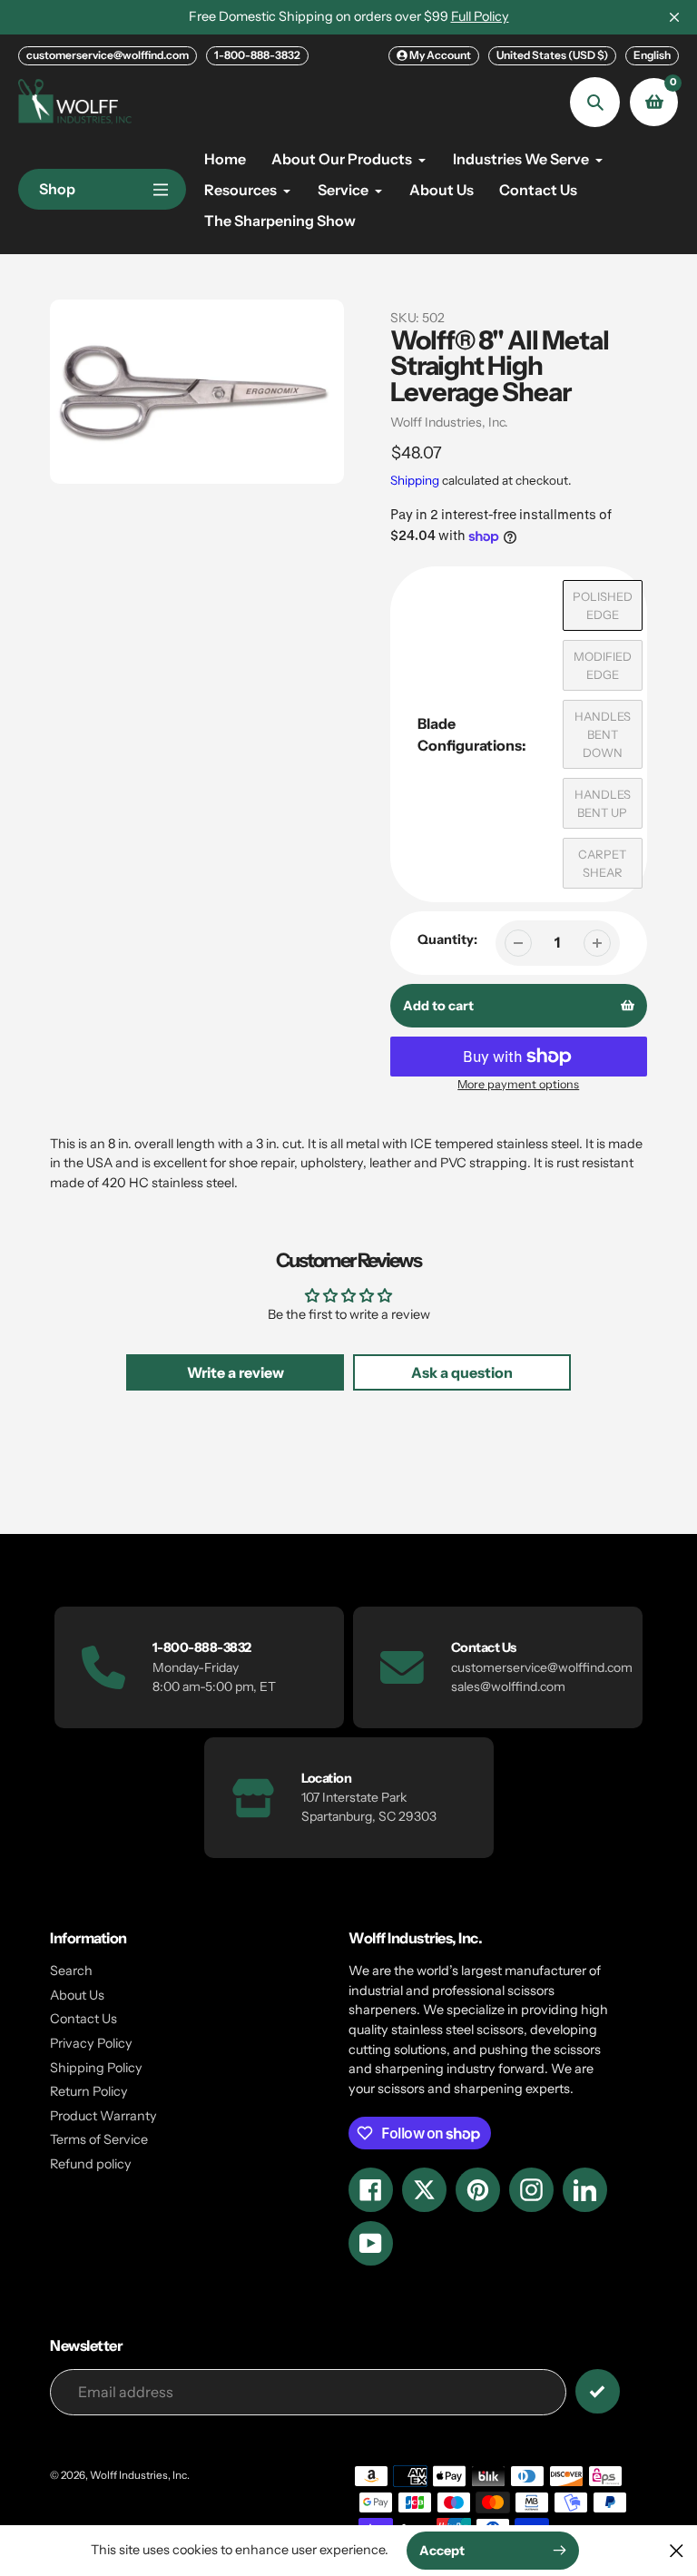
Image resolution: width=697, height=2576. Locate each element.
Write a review (236, 1372)
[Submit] (598, 2391)
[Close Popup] (677, 2550)
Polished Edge (603, 605)
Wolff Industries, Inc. (449, 422)
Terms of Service (99, 2139)
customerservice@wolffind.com (108, 55)
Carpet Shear (602, 863)
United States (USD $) (552, 55)
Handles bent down (603, 734)
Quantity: (447, 939)
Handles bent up (603, 803)
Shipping (415, 480)
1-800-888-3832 (257, 55)
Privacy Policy (91, 2043)
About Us (77, 1995)
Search (71, 1971)
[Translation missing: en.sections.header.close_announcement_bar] (674, 17)
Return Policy (89, 2091)
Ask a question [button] (462, 1372)
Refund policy (91, 2164)
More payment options (518, 1084)
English (652, 55)
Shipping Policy (96, 2068)
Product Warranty (103, 2116)
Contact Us (83, 2019)
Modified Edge (603, 665)
